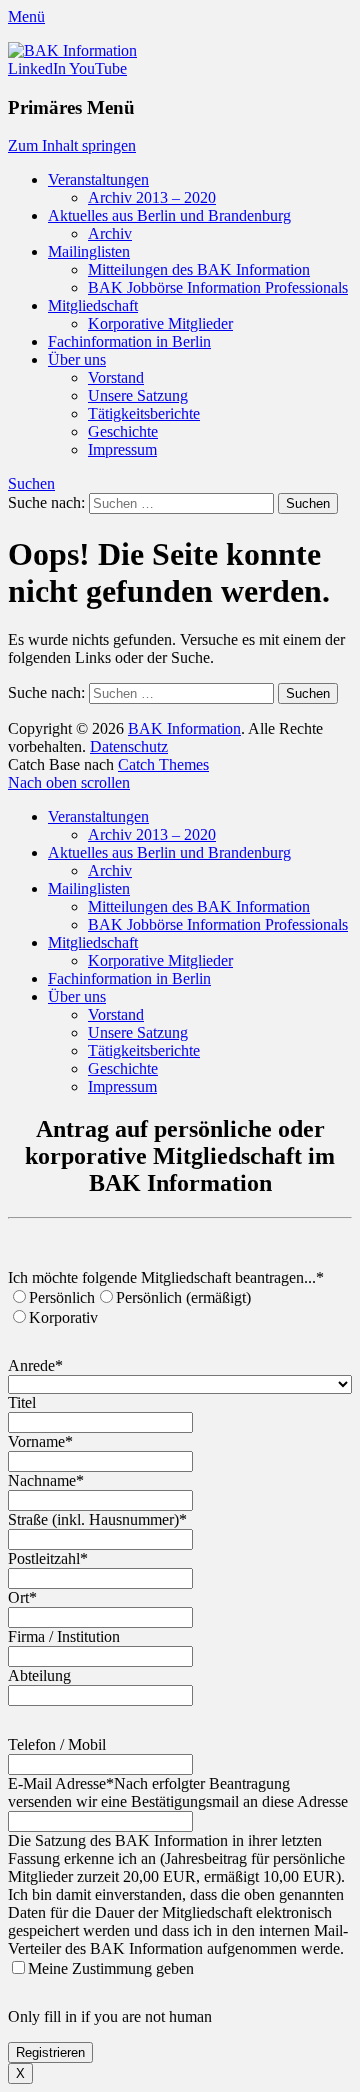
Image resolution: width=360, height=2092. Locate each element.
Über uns (77, 359)
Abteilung (39, 1675)
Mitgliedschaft (93, 305)
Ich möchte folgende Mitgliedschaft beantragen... (166, 1277)
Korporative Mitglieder (160, 323)
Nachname (46, 1480)
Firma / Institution (64, 1636)
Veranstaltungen (98, 179)
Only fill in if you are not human (110, 2016)
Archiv (110, 233)
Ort (22, 1597)
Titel (22, 1402)
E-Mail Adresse (61, 1783)
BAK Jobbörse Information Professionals (218, 287)
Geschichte (123, 431)
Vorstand (116, 377)
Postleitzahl (48, 1558)
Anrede (35, 1365)
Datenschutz (129, 746)
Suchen (31, 483)
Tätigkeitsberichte (144, 413)
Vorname (40, 1441)
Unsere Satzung (138, 395)
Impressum (122, 449)
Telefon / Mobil (57, 1744)
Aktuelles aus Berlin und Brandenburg (169, 215)
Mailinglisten (89, 251)
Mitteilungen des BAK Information (199, 269)
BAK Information (184, 728)
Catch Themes (163, 764)
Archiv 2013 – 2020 (152, 197)
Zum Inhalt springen (72, 145)
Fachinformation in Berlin (129, 341)
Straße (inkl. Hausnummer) (97, 1519)
